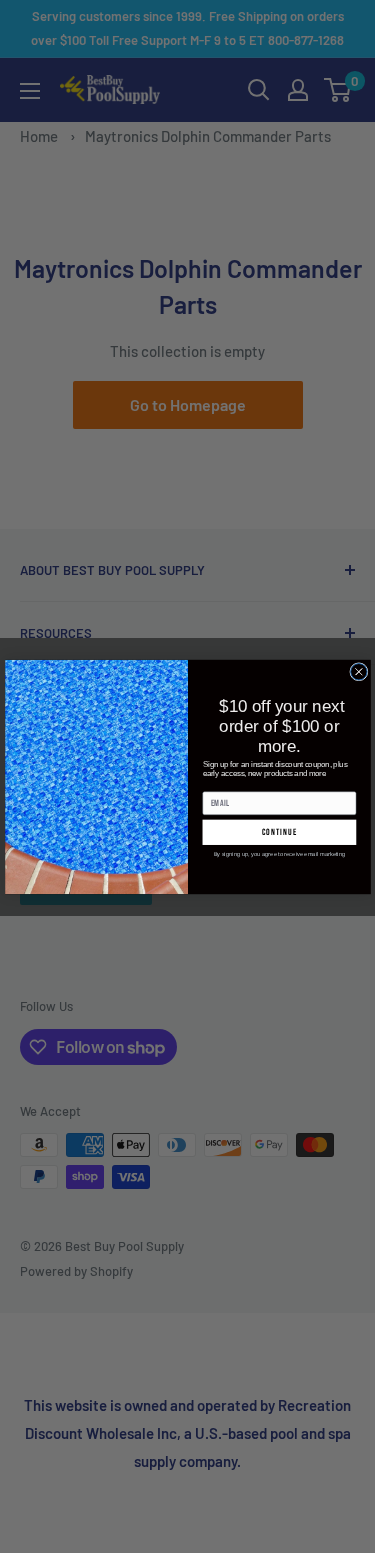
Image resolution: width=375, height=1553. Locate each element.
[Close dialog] (358, 671)
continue (279, 831)
